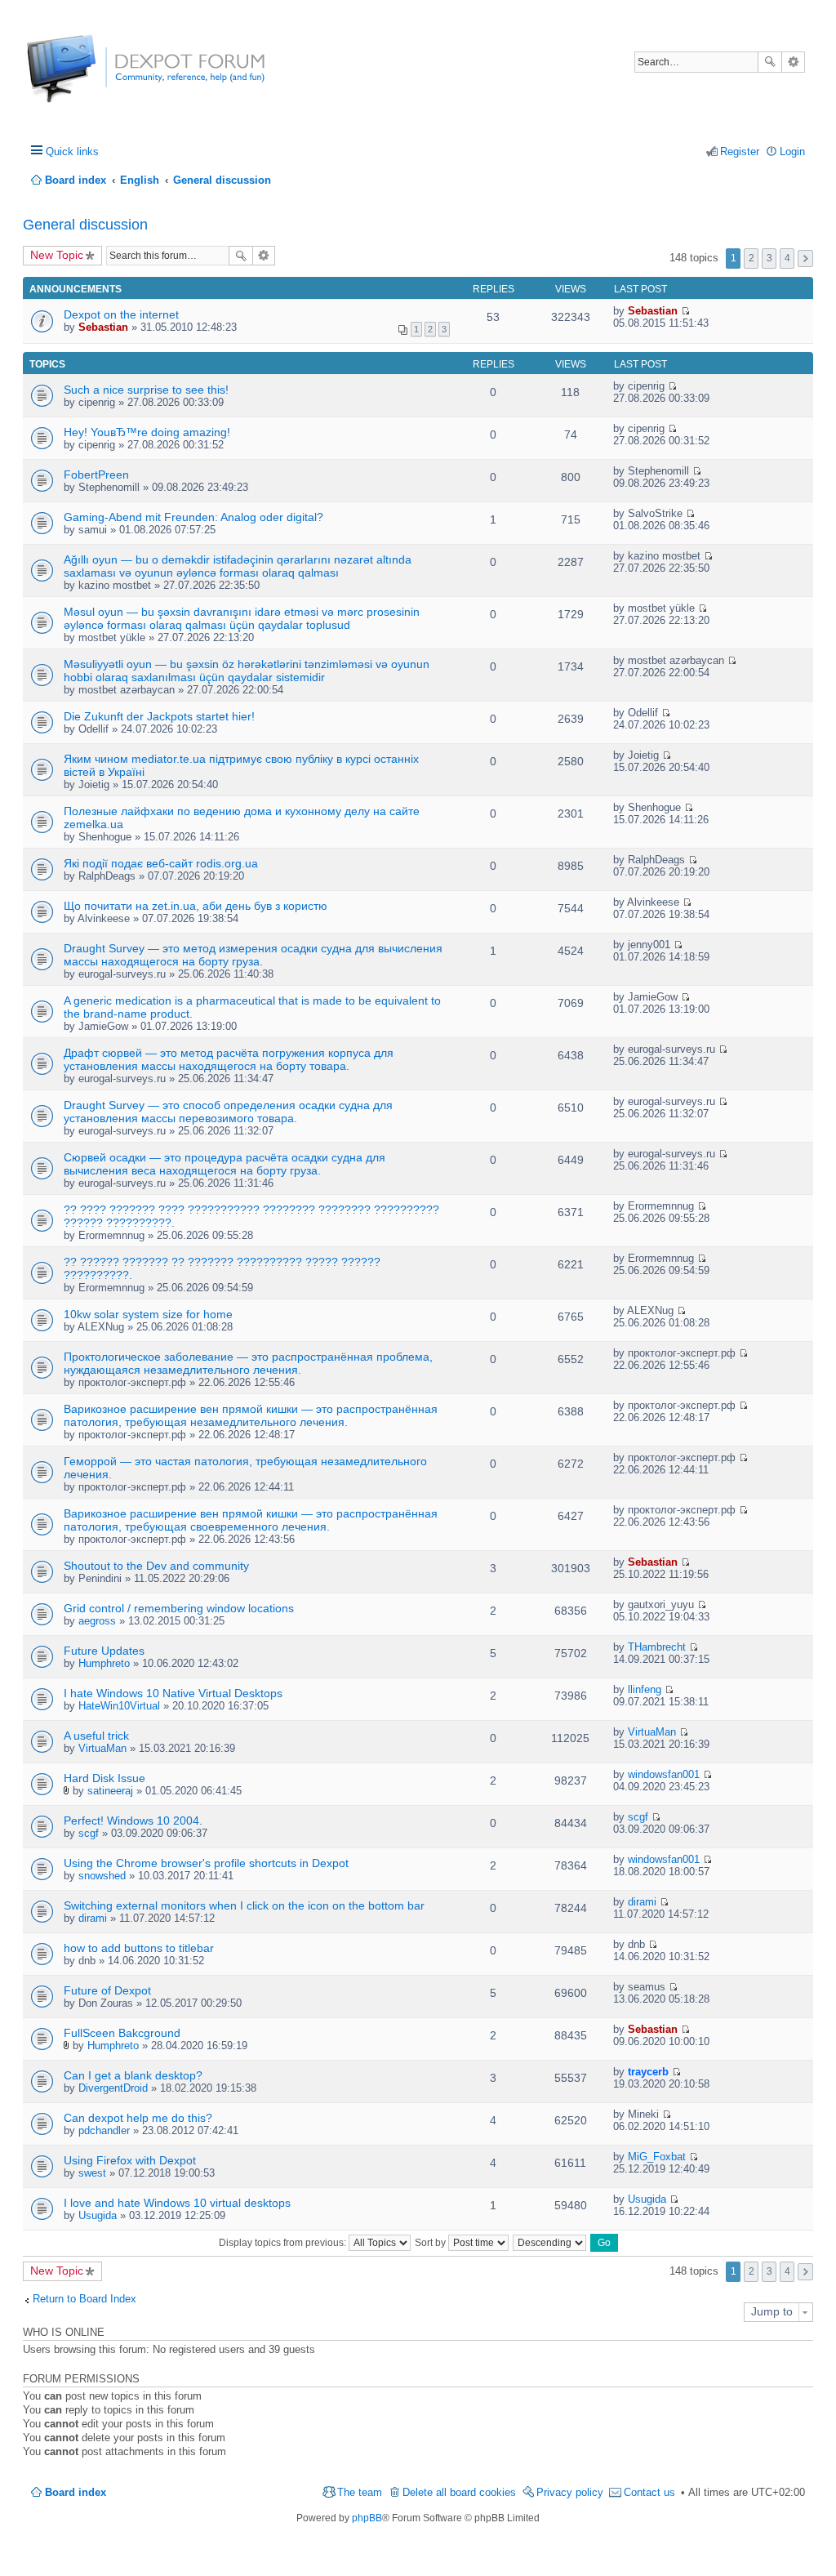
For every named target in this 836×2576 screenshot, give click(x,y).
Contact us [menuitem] (649, 2492)
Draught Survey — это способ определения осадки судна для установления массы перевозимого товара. (228, 1112)
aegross (97, 1621)
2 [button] (752, 258)
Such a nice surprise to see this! (146, 390)
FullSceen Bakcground (122, 2033)
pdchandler (104, 2130)
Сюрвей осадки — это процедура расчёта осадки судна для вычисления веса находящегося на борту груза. (225, 1164)
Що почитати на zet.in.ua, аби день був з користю (196, 906)
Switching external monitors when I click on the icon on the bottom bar (244, 1905)
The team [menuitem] (360, 2492)
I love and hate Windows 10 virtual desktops (177, 2203)
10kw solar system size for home (148, 1314)
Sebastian (103, 327)
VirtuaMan (102, 1748)
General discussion (85, 225)
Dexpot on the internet (121, 314)
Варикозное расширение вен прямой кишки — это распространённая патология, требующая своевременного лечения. (251, 1520)
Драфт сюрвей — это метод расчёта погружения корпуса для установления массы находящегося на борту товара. (229, 1059)
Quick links (72, 152)
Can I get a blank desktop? (133, 2075)
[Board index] (88, 77)
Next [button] (805, 258)
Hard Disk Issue (104, 1778)
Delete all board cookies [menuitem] (459, 2492)
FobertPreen (96, 475)
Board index (76, 2492)
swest (92, 2173)
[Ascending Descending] (550, 2243)
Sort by (431, 2243)
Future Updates (104, 1651)
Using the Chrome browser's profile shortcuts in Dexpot (206, 1863)
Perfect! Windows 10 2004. (133, 1821)
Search (770, 62)
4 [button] (787, 258)
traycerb (648, 2072)
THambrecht (657, 1647)
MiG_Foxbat (657, 2157)
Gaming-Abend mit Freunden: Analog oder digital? (193, 517)
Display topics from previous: (284, 2243)
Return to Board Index (84, 2299)
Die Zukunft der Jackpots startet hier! (159, 716)
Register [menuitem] (740, 152)
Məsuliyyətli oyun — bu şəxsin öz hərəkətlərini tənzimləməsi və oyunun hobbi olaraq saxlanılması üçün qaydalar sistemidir (247, 671)
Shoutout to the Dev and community (156, 1566)
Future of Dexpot (107, 1990)
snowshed (102, 1876)
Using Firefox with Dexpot (130, 2160)
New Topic (57, 255)
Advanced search (793, 62)
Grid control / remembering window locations (179, 1608)
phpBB (367, 2518)
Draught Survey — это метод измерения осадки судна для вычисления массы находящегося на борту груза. (253, 955)
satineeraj (110, 1791)
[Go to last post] (685, 311)
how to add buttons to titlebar (139, 1948)
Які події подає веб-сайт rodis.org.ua (161, 863)
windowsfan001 (664, 1774)
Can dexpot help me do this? (138, 2118)
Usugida (98, 2215)
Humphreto (104, 1663)
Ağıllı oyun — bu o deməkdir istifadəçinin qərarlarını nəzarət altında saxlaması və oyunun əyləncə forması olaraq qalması (238, 566)
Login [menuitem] (792, 152)
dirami (93, 1918)
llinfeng (645, 1689)
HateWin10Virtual (119, 1706)
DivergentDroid (113, 2088)
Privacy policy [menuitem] (570, 2492)
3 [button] (769, 258)
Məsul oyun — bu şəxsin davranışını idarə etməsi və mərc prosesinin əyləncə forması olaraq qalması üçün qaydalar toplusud (242, 618)
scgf (89, 1833)
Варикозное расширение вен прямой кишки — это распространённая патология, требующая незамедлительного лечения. (251, 1415)
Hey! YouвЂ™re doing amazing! (147, 432)
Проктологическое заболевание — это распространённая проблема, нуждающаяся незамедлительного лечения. (248, 1363)
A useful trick (96, 1736)
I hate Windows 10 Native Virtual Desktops (173, 1693)
